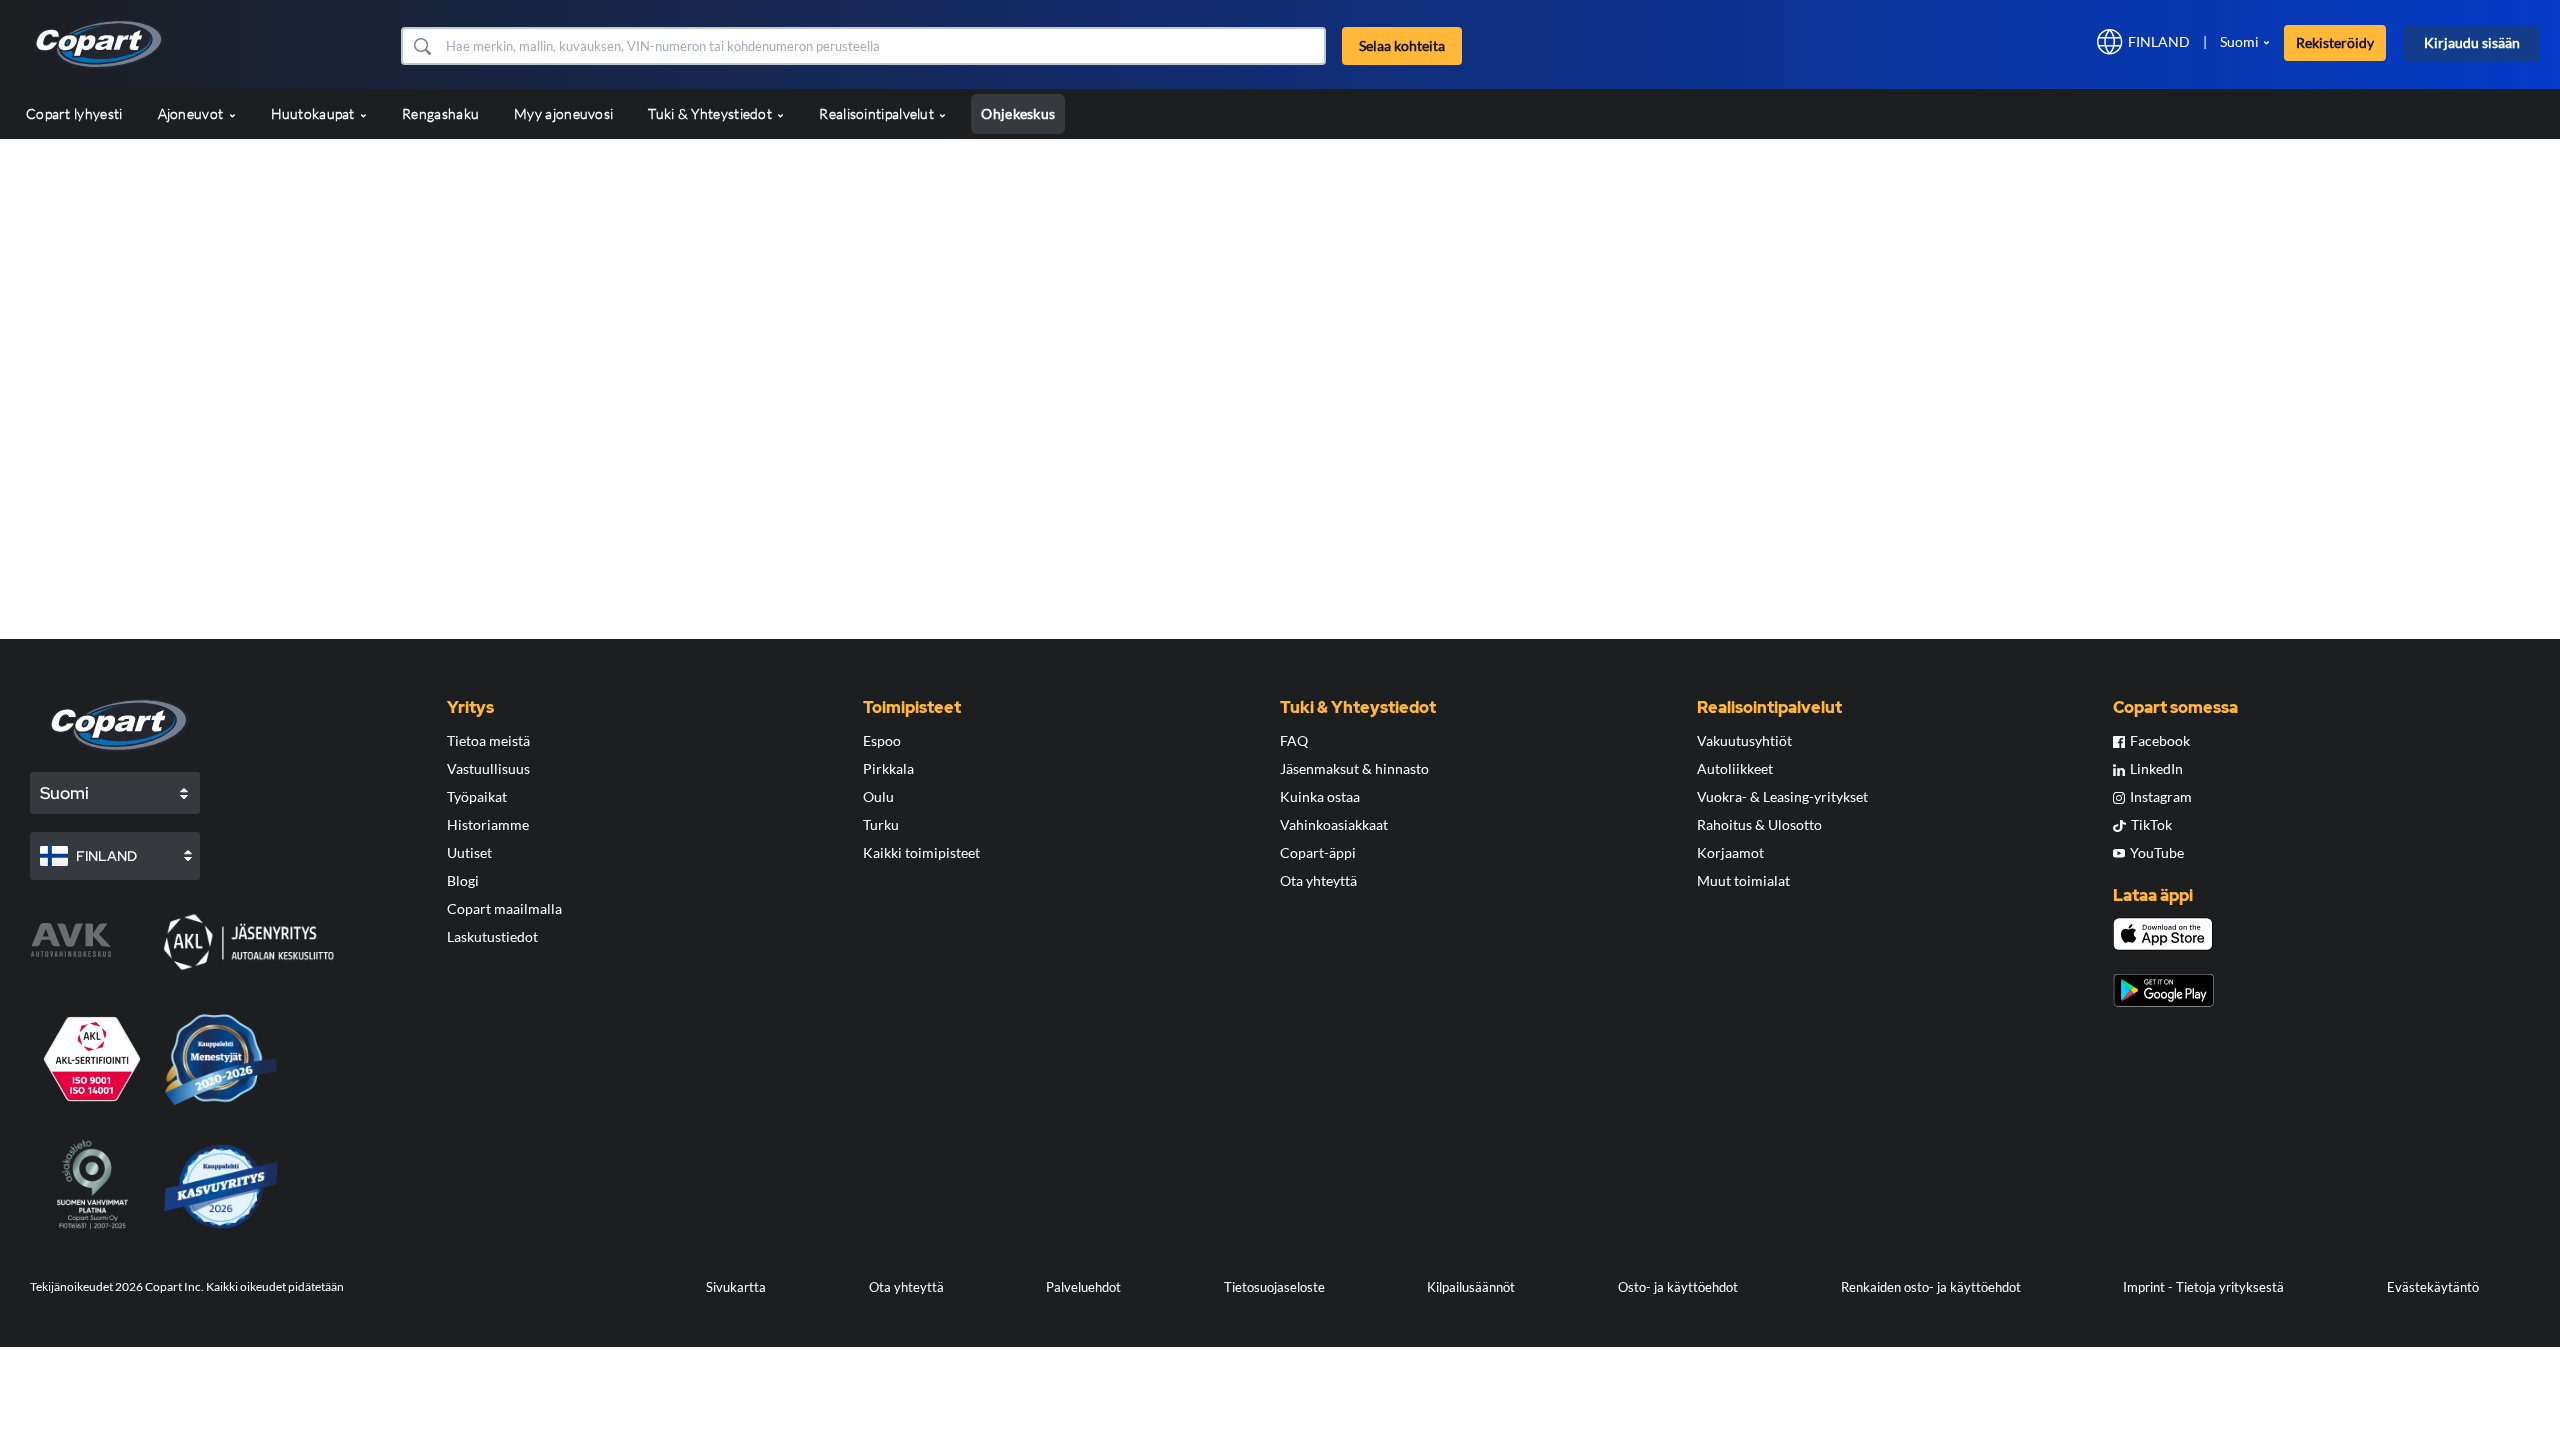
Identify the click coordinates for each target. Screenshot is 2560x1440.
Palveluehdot (1083, 1287)
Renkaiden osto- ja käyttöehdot (1931, 1287)
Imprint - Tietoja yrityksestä (2203, 1287)
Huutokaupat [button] (315, 113)
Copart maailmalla (504, 908)
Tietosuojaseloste (1274, 1287)
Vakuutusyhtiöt (1744, 740)
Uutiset (469, 852)
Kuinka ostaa (1320, 796)
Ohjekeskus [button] (1018, 113)
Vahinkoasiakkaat (1334, 824)
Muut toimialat (1743, 880)
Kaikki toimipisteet (921, 852)
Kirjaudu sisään (2472, 42)
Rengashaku (440, 113)
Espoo (882, 740)
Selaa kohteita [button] (1402, 45)
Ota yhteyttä (1318, 880)
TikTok (2151, 824)
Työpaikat (477, 796)
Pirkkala (888, 768)
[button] (421, 46)
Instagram (2161, 796)
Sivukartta (736, 1287)
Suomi (2239, 41)
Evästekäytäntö (2433, 1287)
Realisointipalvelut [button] (878, 113)
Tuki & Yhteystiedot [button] (711, 113)
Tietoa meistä (488, 740)
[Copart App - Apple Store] (2163, 934)
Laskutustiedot (492, 936)
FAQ (1294, 740)
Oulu (878, 796)
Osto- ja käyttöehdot (1678, 1287)
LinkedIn (2156, 768)
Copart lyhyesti (74, 113)
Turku (881, 824)
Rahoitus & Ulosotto (1759, 824)
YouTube (2157, 852)
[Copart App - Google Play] (2163, 990)
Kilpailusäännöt (1471, 1287)
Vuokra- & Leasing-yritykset (1782, 796)
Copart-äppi (1318, 852)
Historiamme (488, 824)
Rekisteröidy (2335, 42)
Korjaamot (1730, 852)
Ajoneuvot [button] (192, 113)
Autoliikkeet (1735, 768)
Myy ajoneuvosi (563, 113)
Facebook (2160, 740)
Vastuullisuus (488, 768)
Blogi (463, 880)
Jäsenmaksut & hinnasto (1354, 768)
